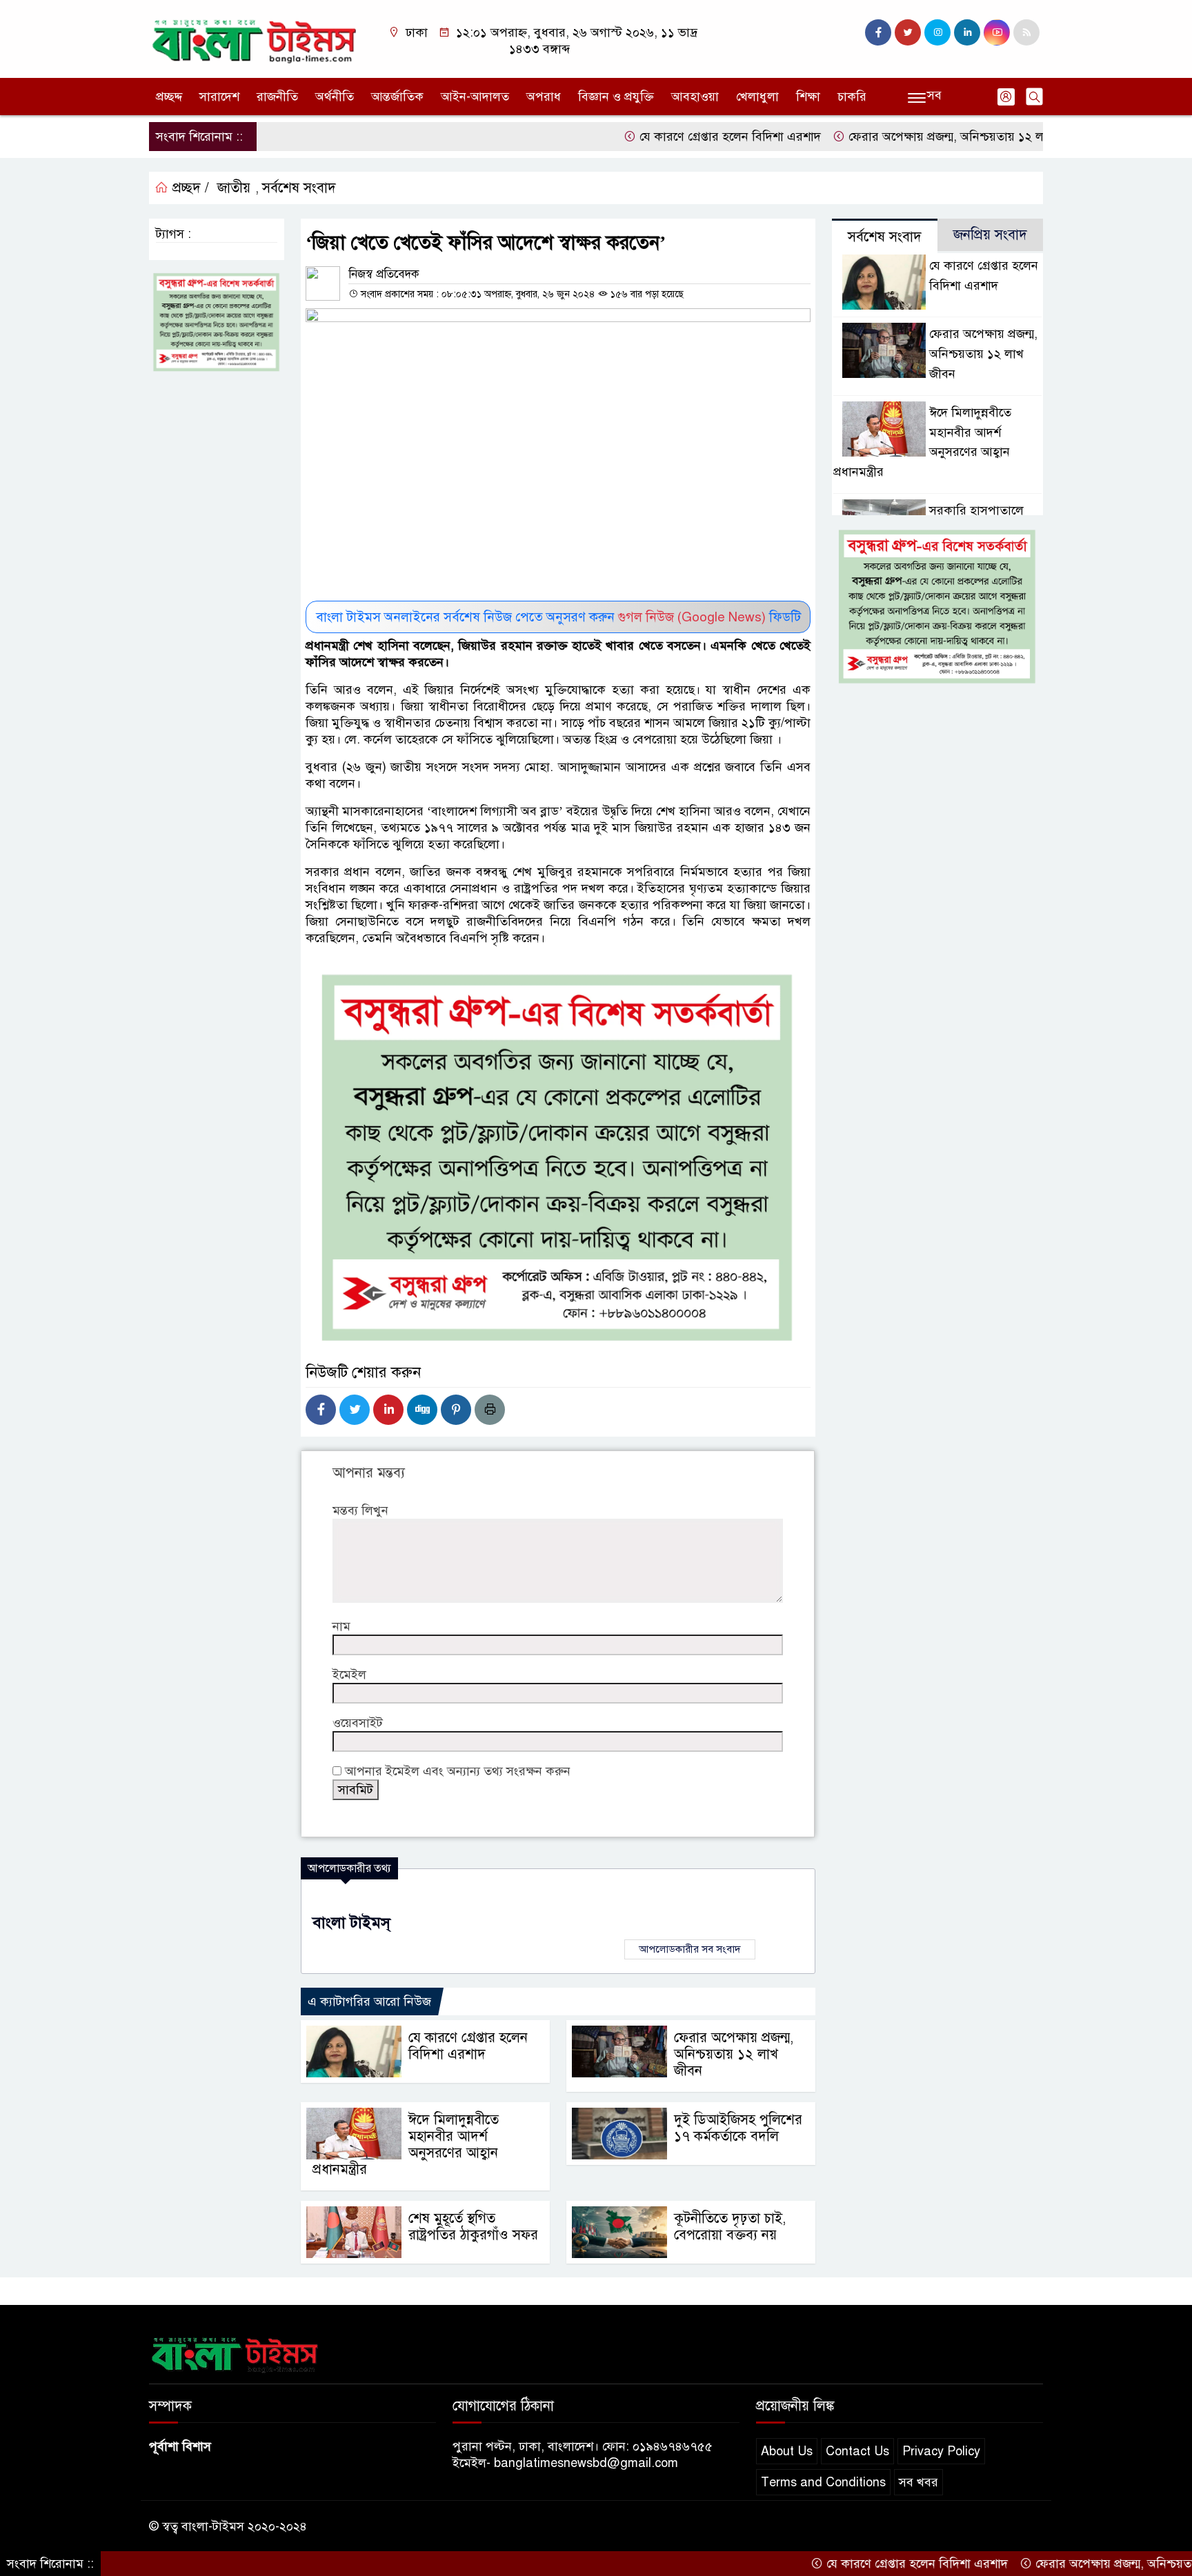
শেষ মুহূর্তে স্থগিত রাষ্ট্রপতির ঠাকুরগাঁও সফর (473, 2227)
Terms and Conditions (823, 2482)
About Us (787, 2451)
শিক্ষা (808, 97)
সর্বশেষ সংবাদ (299, 188)
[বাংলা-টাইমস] (255, 38)
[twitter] (908, 32)
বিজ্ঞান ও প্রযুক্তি (616, 97)
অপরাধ (544, 97)
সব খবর (918, 2482)
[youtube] (997, 32)
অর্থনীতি (335, 97)
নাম (341, 1626)
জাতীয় (234, 188)
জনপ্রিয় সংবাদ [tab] (990, 235)
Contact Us (857, 2451)
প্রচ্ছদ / (189, 188)
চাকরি (852, 97)
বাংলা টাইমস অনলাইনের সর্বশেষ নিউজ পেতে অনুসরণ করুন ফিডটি (558, 617)
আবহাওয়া (695, 97)
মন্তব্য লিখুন (360, 1510)
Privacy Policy (941, 2451)
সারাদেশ (219, 97)
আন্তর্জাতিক (397, 97)
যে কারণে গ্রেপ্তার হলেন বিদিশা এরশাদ (664, 137)
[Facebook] (321, 1410)
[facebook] (878, 32)
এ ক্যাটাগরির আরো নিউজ (369, 2001)
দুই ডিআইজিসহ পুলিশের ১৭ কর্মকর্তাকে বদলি (738, 2128)
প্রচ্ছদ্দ (169, 97)
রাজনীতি (277, 97)
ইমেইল (349, 1675)
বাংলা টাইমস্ (351, 1923)
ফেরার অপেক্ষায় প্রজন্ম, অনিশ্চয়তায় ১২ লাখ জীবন (901, 137)
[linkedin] (967, 32)
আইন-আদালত (475, 97)
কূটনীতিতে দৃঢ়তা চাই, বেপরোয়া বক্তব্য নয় (730, 2227)
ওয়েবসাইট (358, 1723)
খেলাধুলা (757, 97)
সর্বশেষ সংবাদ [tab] (885, 237)
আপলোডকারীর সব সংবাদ (690, 1949)
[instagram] (937, 32)
